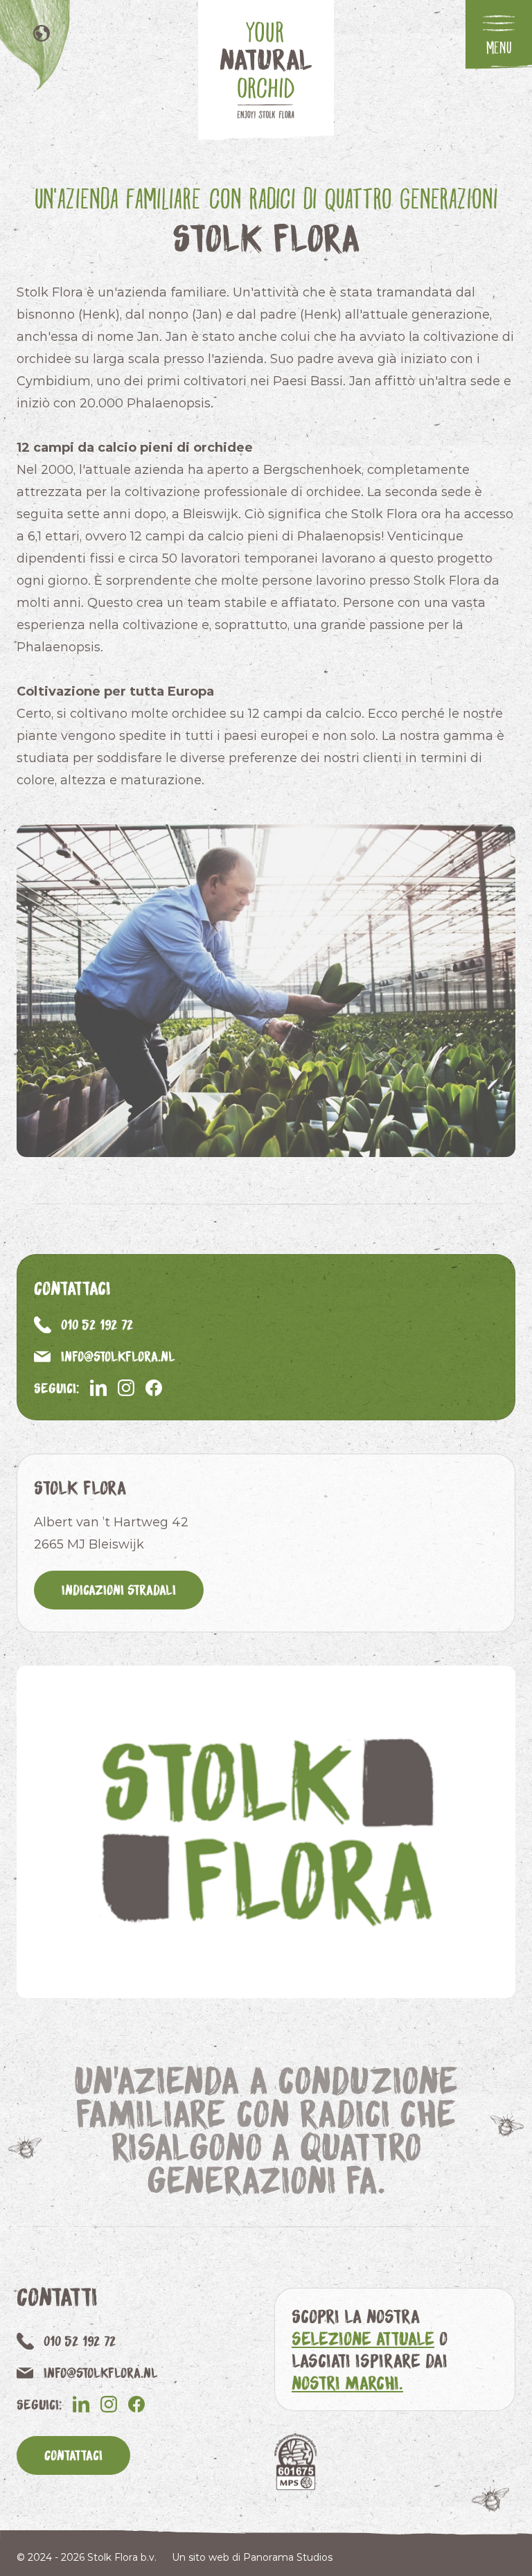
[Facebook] (154, 1388)
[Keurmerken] (295, 2461)
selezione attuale (363, 2338)
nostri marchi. (347, 2382)
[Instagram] (126, 1388)
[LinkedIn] (98, 1388)
